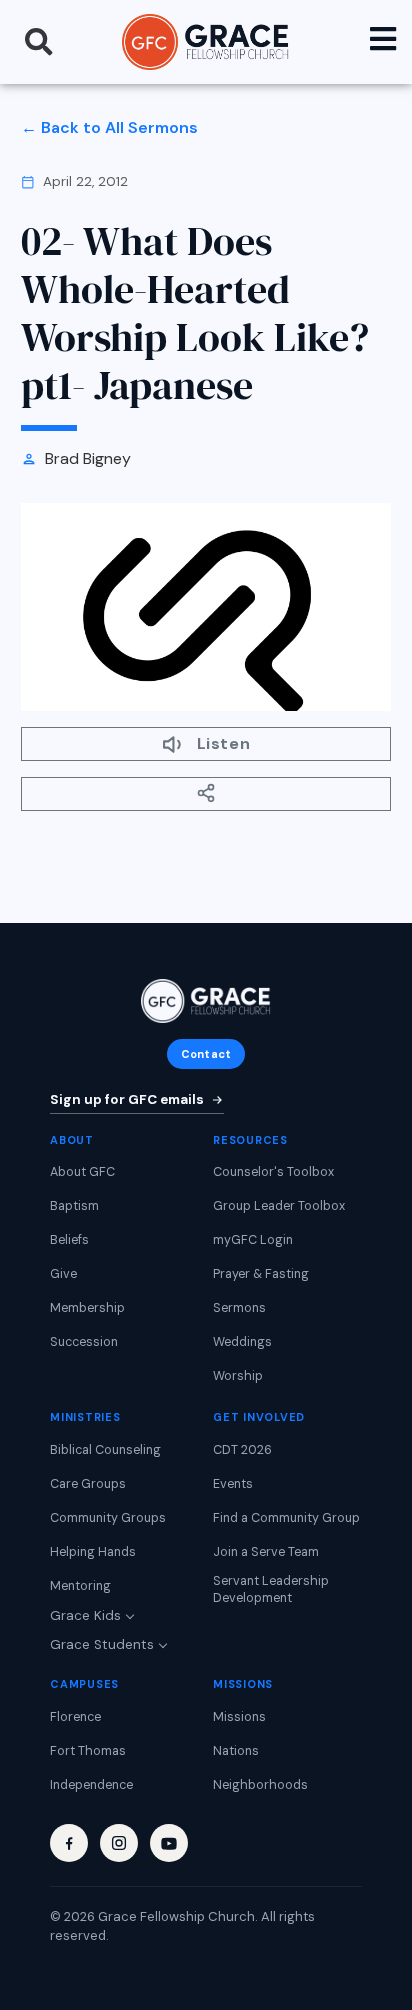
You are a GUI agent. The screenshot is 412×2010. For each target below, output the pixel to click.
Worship (238, 1376)
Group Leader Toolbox (279, 1206)
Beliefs (69, 1240)
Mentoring (80, 1586)
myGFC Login (253, 1240)
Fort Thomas (88, 1751)
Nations (236, 1751)
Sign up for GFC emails (127, 1099)
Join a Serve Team (266, 1552)
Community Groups (108, 1518)
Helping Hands (93, 1552)
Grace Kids (85, 1615)
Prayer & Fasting (261, 1274)
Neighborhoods (260, 1785)
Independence (91, 1785)
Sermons (239, 1308)
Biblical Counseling (105, 1450)
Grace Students (102, 1644)
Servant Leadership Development (271, 1590)
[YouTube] (169, 1843)
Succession (84, 1342)
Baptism (74, 1206)
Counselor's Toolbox (273, 1172)
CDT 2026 (242, 1450)
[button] (39, 42)
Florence (75, 1717)
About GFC (82, 1172)
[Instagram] (119, 1843)
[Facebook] (69, 1843)
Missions (239, 1717)
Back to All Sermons (119, 127)
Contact (206, 1054)
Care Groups (88, 1484)
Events (233, 1484)
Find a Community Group (286, 1518)
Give (63, 1274)
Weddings (242, 1342)
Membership (87, 1308)
